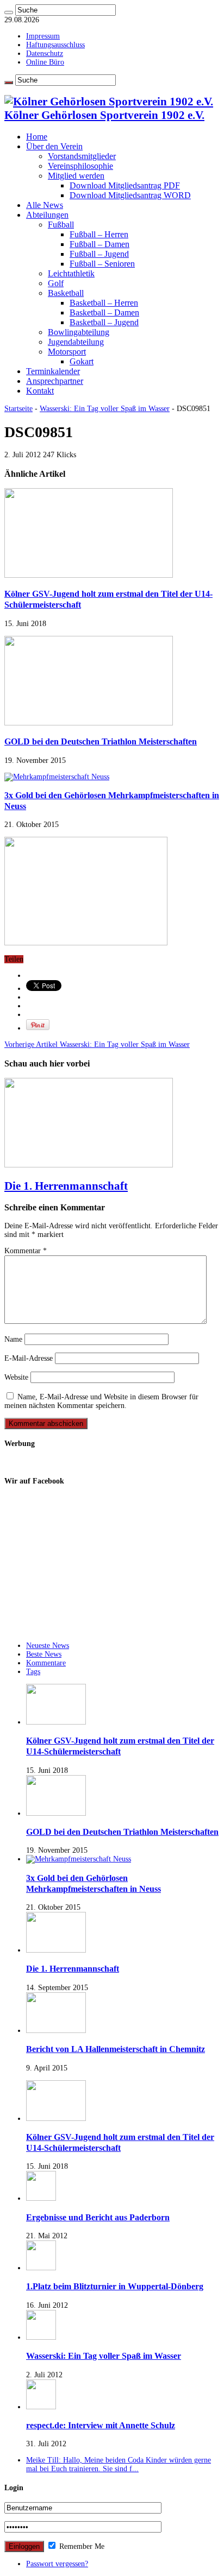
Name (13, 1339)
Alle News (45, 205)
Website (16, 1377)
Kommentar (26, 1251)
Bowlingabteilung (79, 332)
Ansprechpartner (55, 381)
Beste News (44, 1654)
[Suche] (9, 12)
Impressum (43, 36)
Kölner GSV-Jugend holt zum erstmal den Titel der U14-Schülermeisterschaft (120, 1746)
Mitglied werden (76, 176)
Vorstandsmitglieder (82, 156)
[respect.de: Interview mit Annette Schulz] (41, 2407)
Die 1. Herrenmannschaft (66, 1186)
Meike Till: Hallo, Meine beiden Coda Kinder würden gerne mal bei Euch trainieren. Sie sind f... (119, 2464)
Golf (56, 283)
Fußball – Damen (99, 244)
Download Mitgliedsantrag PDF (125, 185)
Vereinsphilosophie (80, 166)
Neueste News (48, 1646)
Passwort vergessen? (57, 2564)
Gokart (82, 361)
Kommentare (46, 1663)
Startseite (18, 409)
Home (37, 137)
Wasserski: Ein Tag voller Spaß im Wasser (105, 409)
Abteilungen (47, 215)
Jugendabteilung (76, 342)
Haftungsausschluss (55, 45)
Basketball (66, 293)
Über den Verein (54, 146)
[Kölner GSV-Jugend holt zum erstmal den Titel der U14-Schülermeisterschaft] (56, 2119)
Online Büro (45, 62)
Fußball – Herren (99, 234)
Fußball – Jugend (99, 254)
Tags (33, 1672)
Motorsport (67, 352)
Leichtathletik (71, 273)
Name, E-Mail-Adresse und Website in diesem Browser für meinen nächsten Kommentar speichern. (101, 1401)
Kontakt (40, 391)
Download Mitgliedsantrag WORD (130, 195)
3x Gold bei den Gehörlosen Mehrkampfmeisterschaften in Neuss (94, 1883)
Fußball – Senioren (102, 264)
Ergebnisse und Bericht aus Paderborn (98, 2217)
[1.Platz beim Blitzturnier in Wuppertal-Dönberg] (41, 2268)
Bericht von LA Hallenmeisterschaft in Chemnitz (116, 2049)
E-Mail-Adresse (29, 1358)
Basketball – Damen (104, 312)
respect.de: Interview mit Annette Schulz (101, 2425)
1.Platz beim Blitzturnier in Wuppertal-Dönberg (115, 2286)
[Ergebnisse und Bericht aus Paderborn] (41, 2198)
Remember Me (81, 2546)
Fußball (61, 225)
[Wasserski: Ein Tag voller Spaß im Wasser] (41, 2337)
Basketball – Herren (104, 303)
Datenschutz (45, 53)
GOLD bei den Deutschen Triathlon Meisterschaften (101, 741)
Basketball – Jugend (104, 322)
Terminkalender (53, 371)
